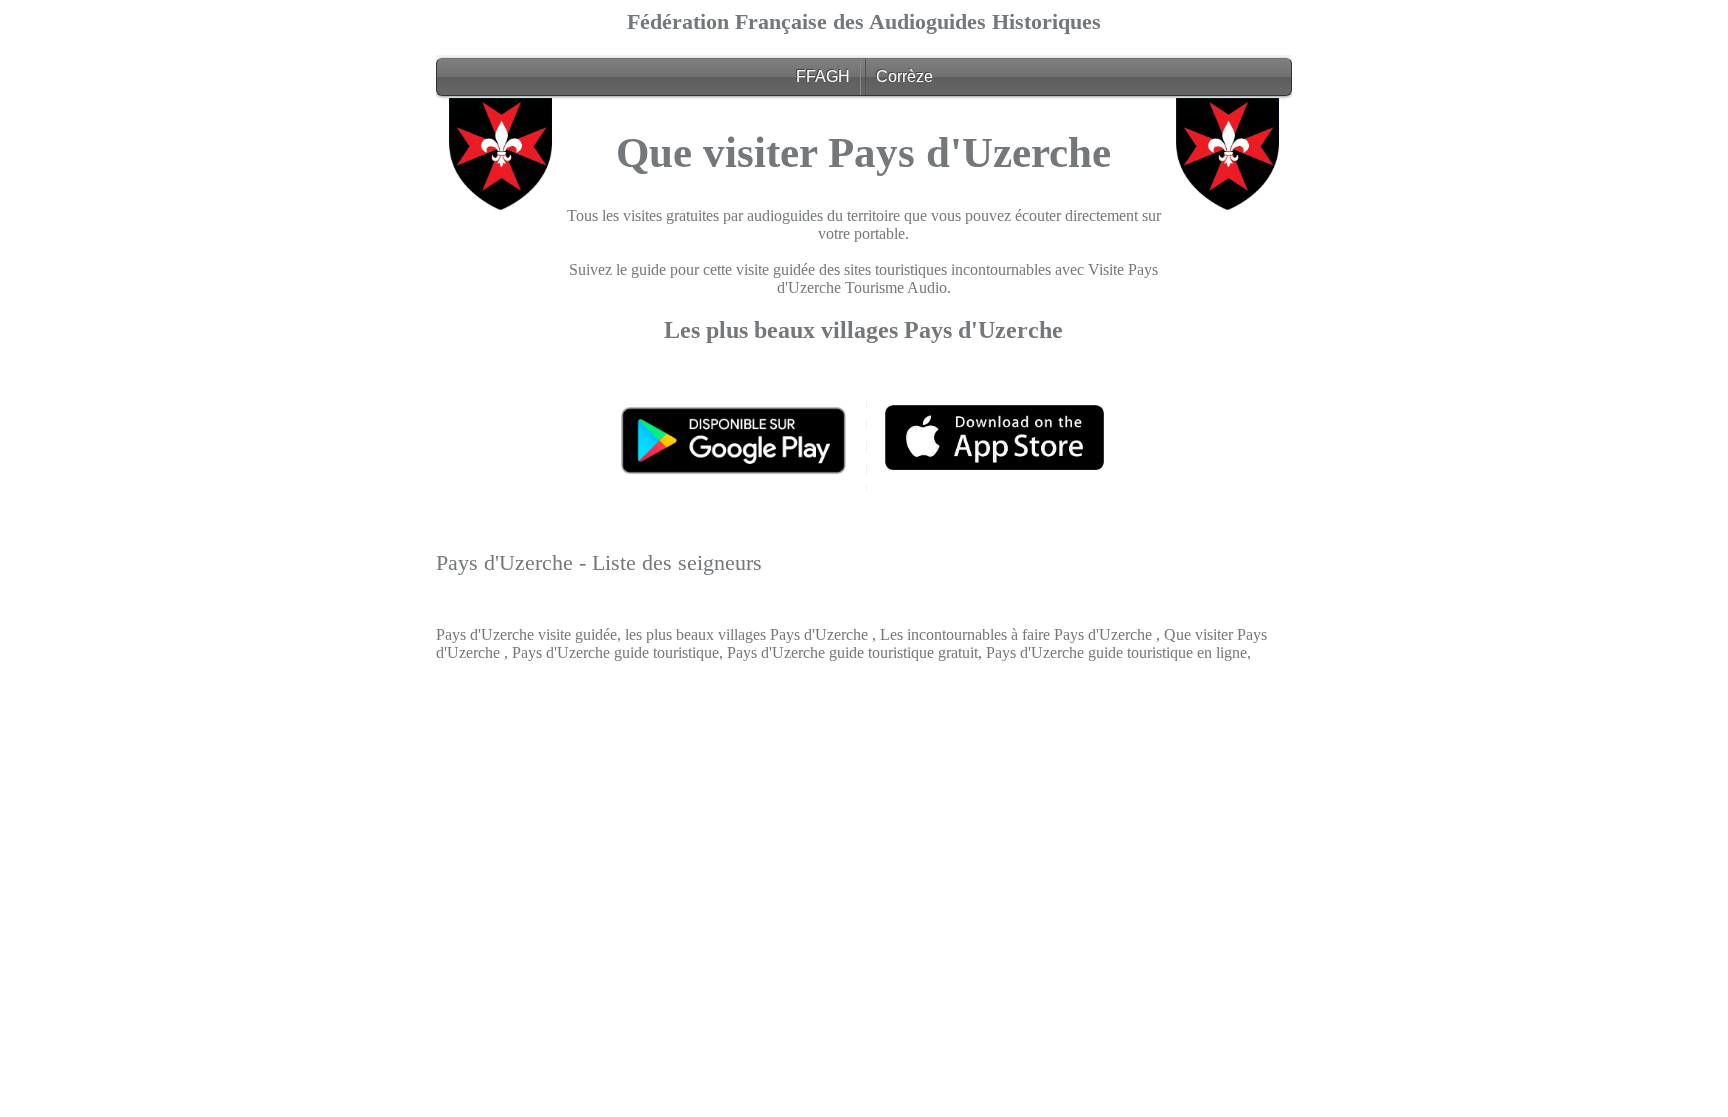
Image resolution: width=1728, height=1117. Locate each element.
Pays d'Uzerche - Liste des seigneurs (599, 562)
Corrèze (904, 76)
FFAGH (823, 76)
